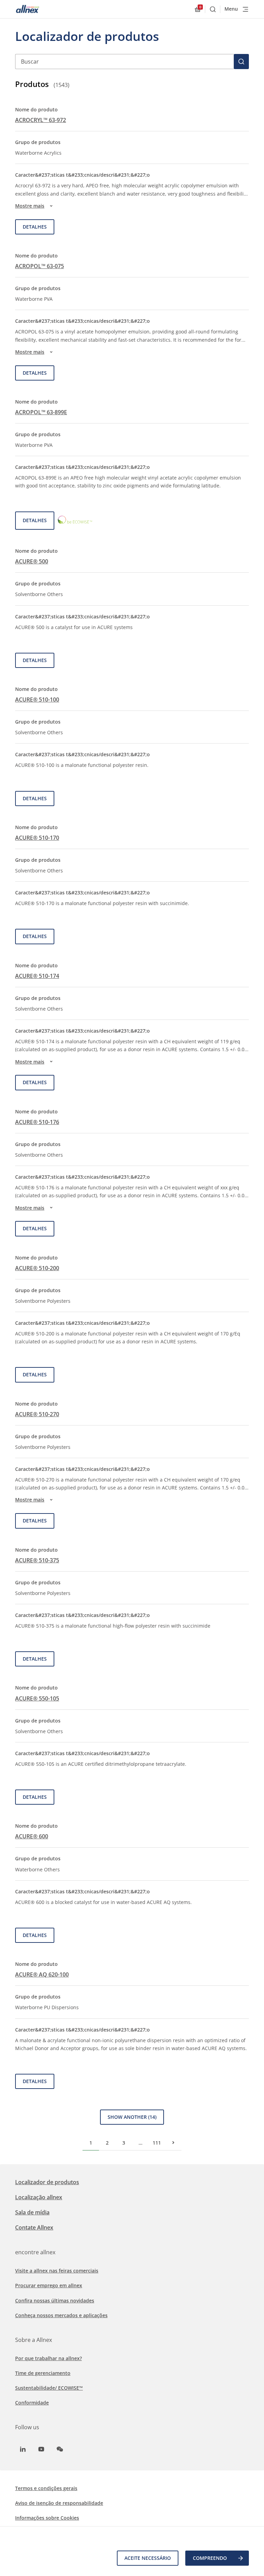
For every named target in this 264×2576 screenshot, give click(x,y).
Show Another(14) (132, 2117)
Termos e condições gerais (46, 2488)
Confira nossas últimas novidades (55, 2300)
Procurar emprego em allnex (49, 2285)
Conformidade (32, 2403)
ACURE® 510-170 (37, 838)
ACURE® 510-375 (37, 1560)
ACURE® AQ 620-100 (42, 1974)
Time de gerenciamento (43, 2373)
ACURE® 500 (32, 561)
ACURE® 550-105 (37, 1698)
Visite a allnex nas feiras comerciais (57, 2271)
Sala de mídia (32, 2212)
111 (157, 2143)
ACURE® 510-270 (37, 1414)
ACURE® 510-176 (37, 1122)
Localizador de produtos (47, 2182)
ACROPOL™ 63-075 (40, 266)
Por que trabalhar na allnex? (48, 2358)
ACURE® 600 (32, 1836)
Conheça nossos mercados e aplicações (61, 2315)
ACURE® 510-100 (37, 700)
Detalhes (35, 227)
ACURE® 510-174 (37, 976)
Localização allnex (39, 2197)
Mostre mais (30, 206)
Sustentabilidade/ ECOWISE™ (49, 2388)
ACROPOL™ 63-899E (41, 412)
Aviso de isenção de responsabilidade (59, 2503)
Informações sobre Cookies (47, 2518)
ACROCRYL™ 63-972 (41, 120)
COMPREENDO (210, 2558)
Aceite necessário (148, 2558)
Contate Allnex (34, 2227)
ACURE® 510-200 (37, 1268)
